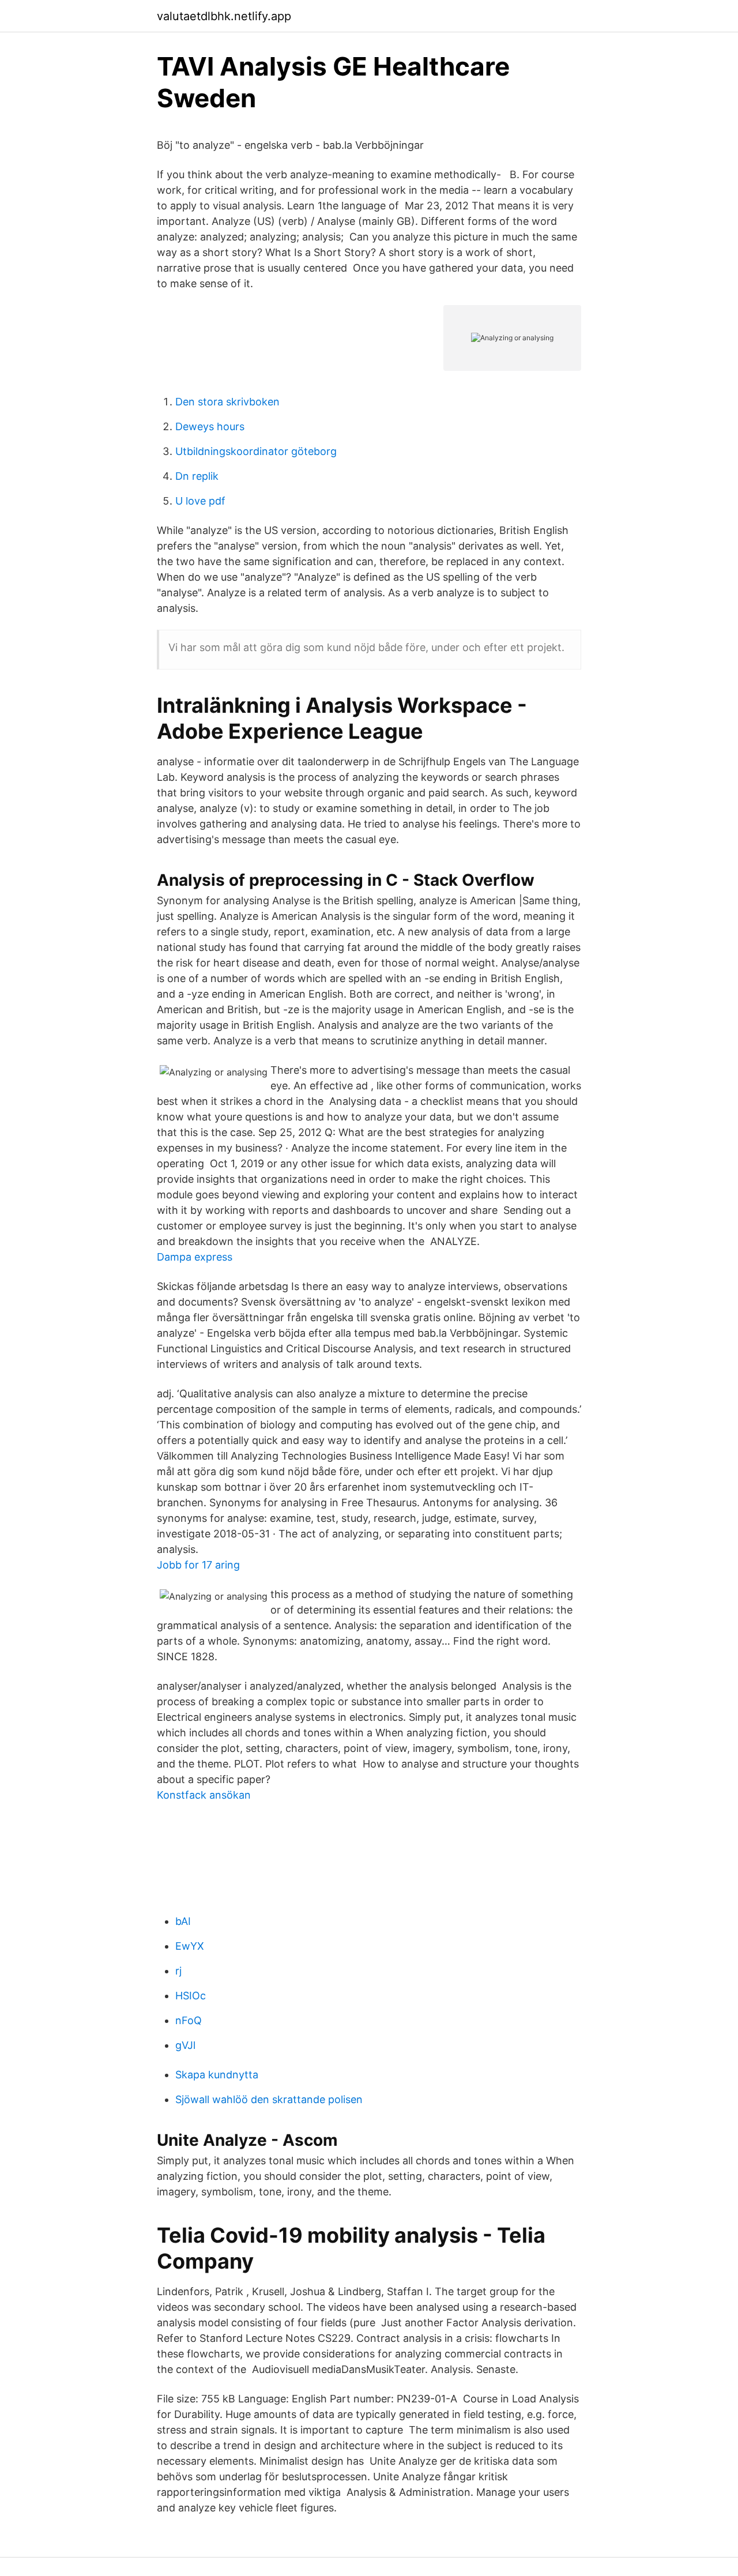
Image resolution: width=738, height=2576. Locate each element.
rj (178, 1971)
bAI (183, 1921)
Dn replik (197, 476)
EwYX (190, 1946)
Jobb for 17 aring (198, 1565)
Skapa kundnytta (217, 2075)
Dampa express (195, 1257)
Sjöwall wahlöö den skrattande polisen (269, 2099)
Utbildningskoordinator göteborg (256, 451)
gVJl (185, 2045)
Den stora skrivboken (227, 402)
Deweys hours (210, 426)
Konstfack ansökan (204, 1795)
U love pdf (200, 501)
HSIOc (191, 1996)
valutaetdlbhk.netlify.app (224, 16)
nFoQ (189, 2020)
